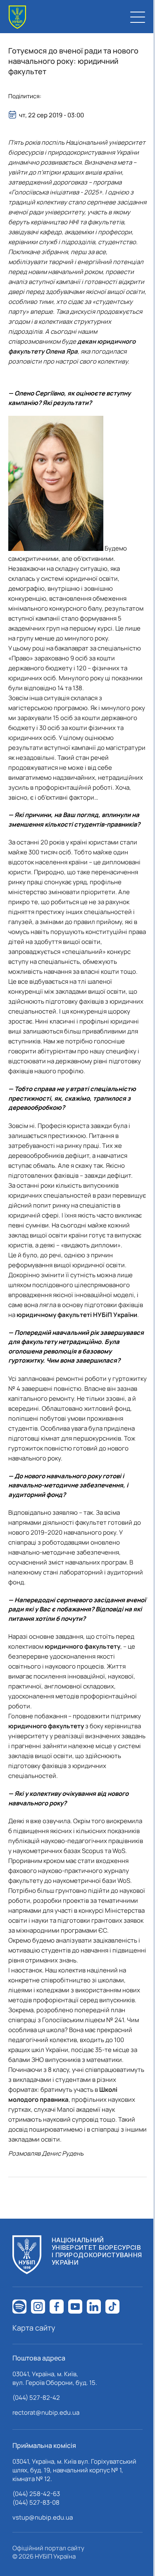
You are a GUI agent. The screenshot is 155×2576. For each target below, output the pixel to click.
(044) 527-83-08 (36, 2502)
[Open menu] (138, 17)
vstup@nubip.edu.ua (43, 2517)
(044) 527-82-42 (36, 2398)
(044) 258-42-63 (36, 2494)
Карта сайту (34, 2328)
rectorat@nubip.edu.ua (46, 2412)
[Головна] (17, 17)
